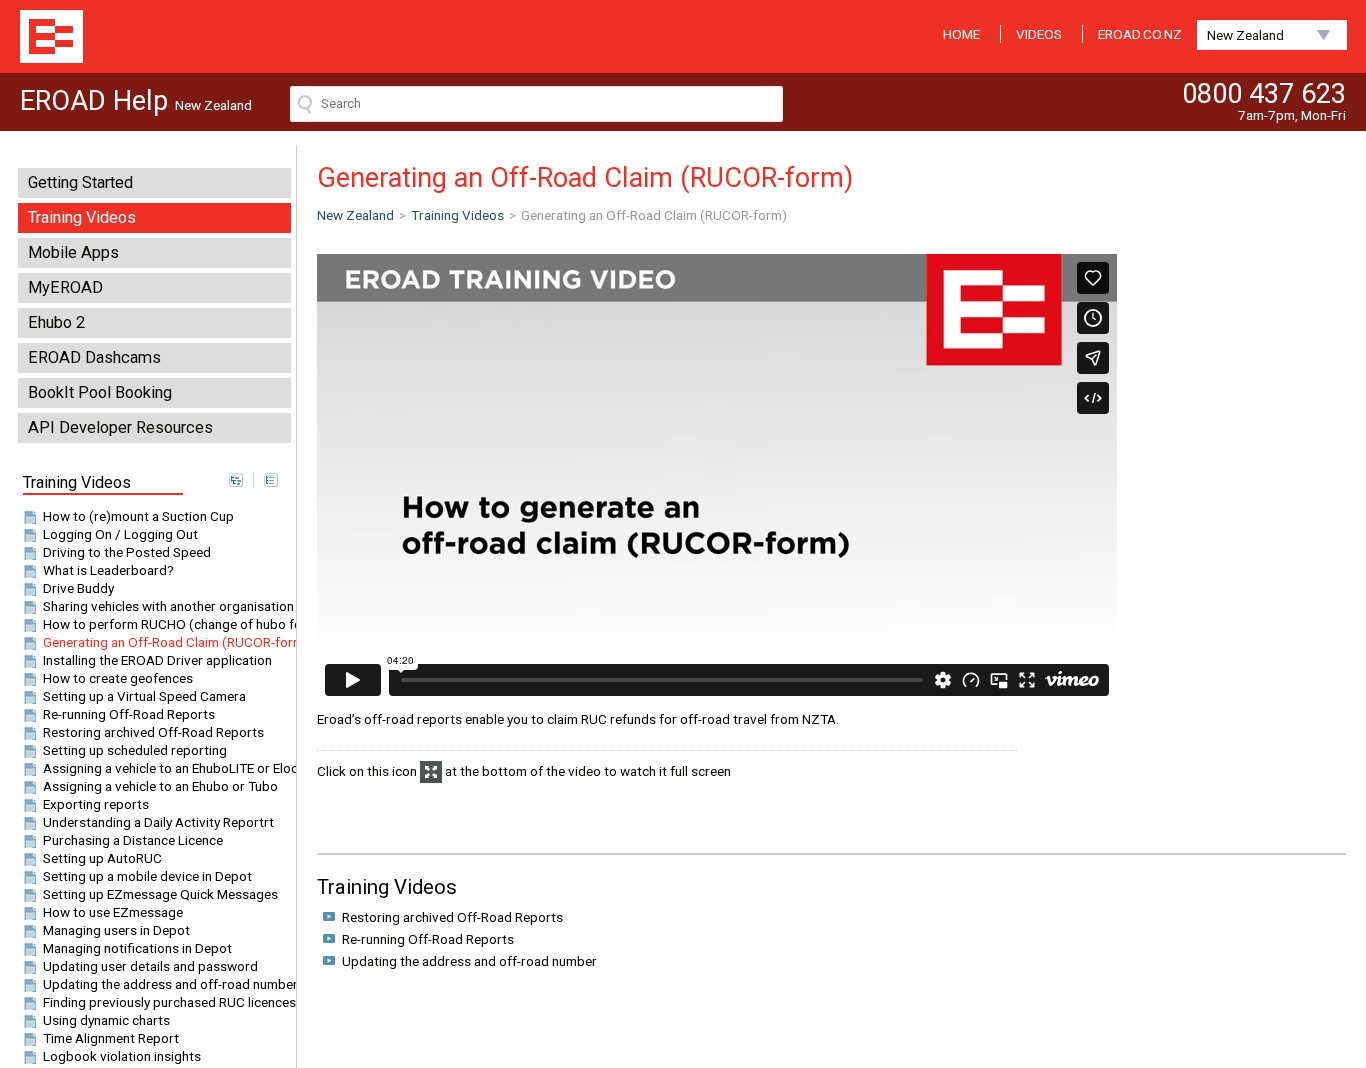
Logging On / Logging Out (120, 534)
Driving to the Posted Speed (127, 552)
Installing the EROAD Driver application (157, 660)
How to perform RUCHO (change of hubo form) (183, 624)
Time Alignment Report (111, 1038)
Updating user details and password (150, 966)
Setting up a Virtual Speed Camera (144, 696)
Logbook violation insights (122, 1056)
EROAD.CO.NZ (1140, 34)
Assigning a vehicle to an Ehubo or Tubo (160, 786)
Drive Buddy (78, 588)
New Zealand (1245, 35)
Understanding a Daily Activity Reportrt (158, 822)
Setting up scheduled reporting (135, 750)
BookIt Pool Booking (100, 392)
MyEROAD (65, 287)
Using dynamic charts (106, 1020)
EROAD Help (51, 36)
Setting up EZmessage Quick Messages (160, 894)
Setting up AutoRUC (102, 858)
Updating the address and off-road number (170, 984)
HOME (961, 34)
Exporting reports (96, 804)
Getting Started (80, 182)
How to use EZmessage (113, 912)
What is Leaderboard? (108, 570)
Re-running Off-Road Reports (129, 714)
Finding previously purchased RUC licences (169, 1002)
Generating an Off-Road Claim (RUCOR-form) (176, 642)
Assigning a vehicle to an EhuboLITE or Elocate (180, 768)
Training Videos (82, 217)
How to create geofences (118, 678)
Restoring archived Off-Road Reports (153, 732)
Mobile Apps (73, 252)
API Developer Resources (120, 427)
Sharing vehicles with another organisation (168, 606)
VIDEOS (1039, 34)
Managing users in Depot (116, 930)
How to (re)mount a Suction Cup (138, 516)
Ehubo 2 (56, 322)
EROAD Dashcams (94, 357)
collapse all (271, 480)
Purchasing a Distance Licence (133, 840)
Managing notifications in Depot (137, 948)
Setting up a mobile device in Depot (147, 876)
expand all (236, 480)
